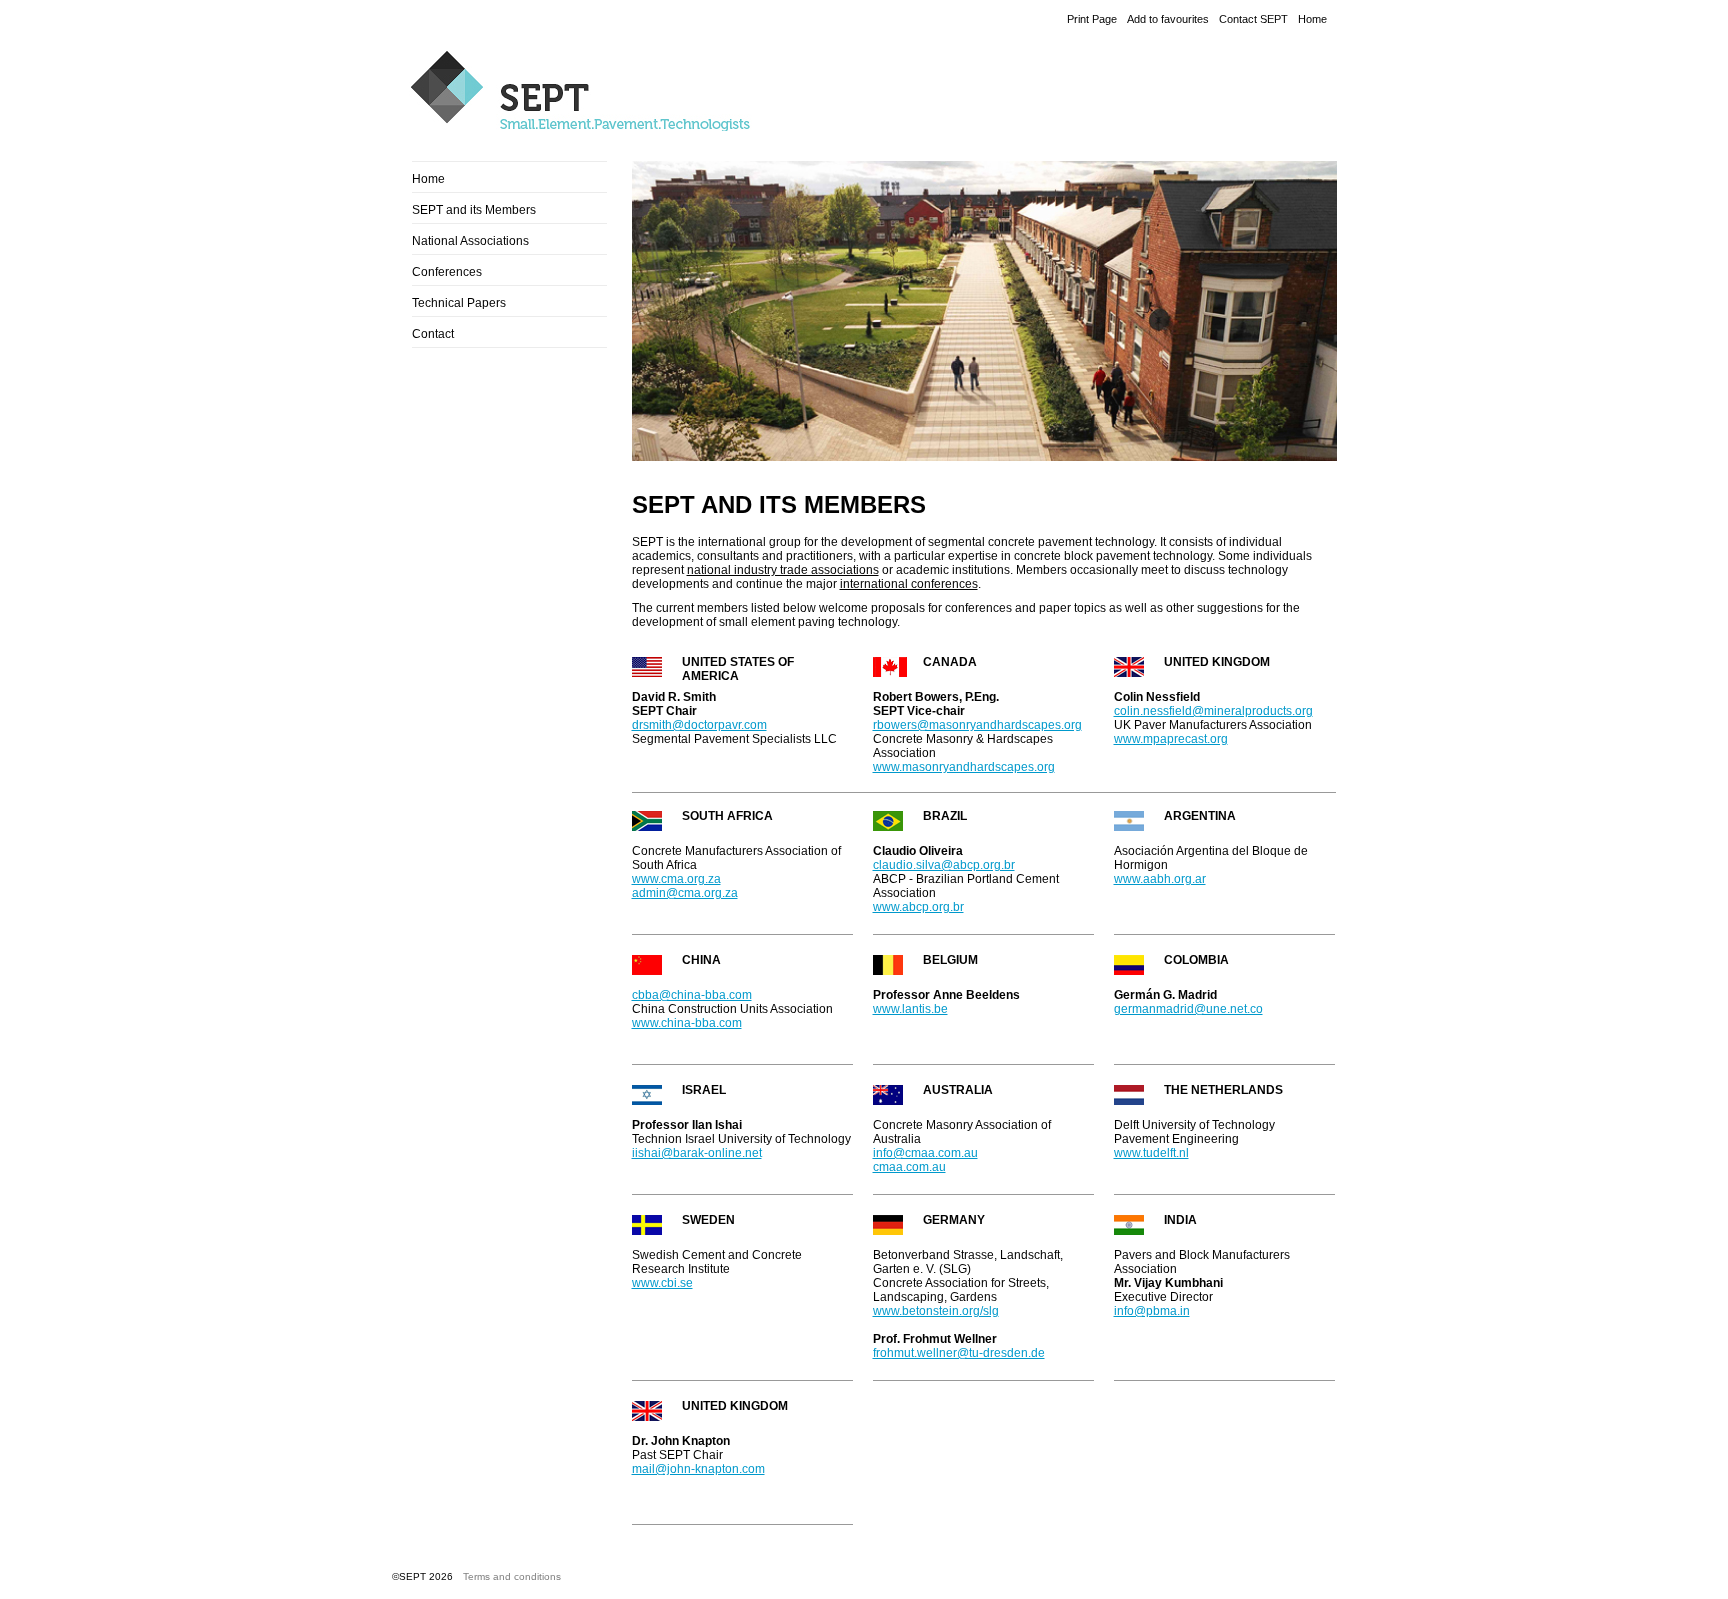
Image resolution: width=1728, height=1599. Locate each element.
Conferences (447, 272)
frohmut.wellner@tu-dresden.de (959, 1353)
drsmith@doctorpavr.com (699, 725)
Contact (433, 334)
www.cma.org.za (676, 879)
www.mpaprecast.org (1171, 739)
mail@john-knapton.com (698, 1469)
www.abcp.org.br (918, 907)
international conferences (909, 584)
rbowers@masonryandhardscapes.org (977, 725)
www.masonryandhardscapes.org (964, 767)
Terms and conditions (512, 1576)
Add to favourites (1168, 19)
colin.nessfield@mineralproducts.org (1213, 711)
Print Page (1092, 19)
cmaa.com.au (909, 1167)
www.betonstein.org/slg (936, 1311)
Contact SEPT (1253, 19)
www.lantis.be (910, 1009)
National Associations (470, 241)
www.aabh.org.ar (1160, 879)
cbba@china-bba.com (692, 995)
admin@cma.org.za (685, 893)
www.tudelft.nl (1151, 1153)
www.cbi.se (662, 1283)
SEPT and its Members (474, 210)
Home (1312, 19)
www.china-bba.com (687, 1023)
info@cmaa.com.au (925, 1153)
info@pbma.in (1152, 1311)
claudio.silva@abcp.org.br (944, 865)
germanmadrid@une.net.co (1188, 1009)
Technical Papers (459, 303)
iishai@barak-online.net (697, 1153)
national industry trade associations (783, 570)
